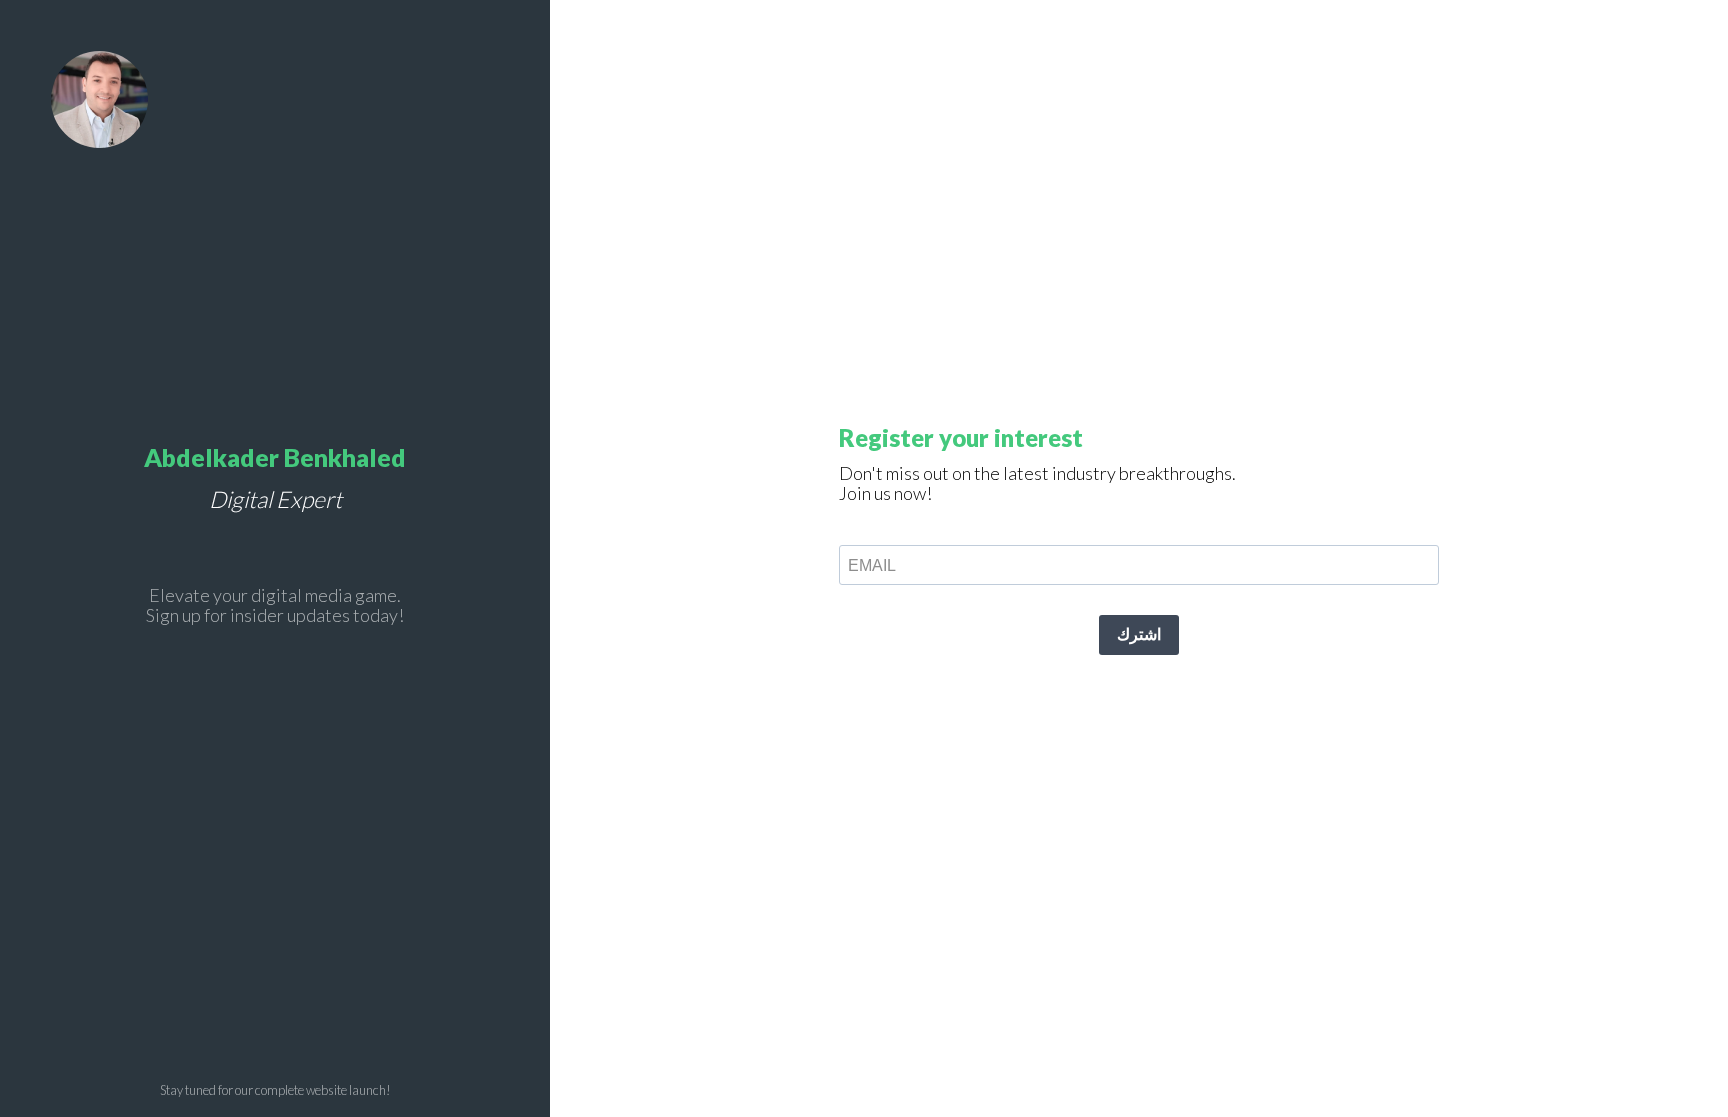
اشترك (1139, 634)
